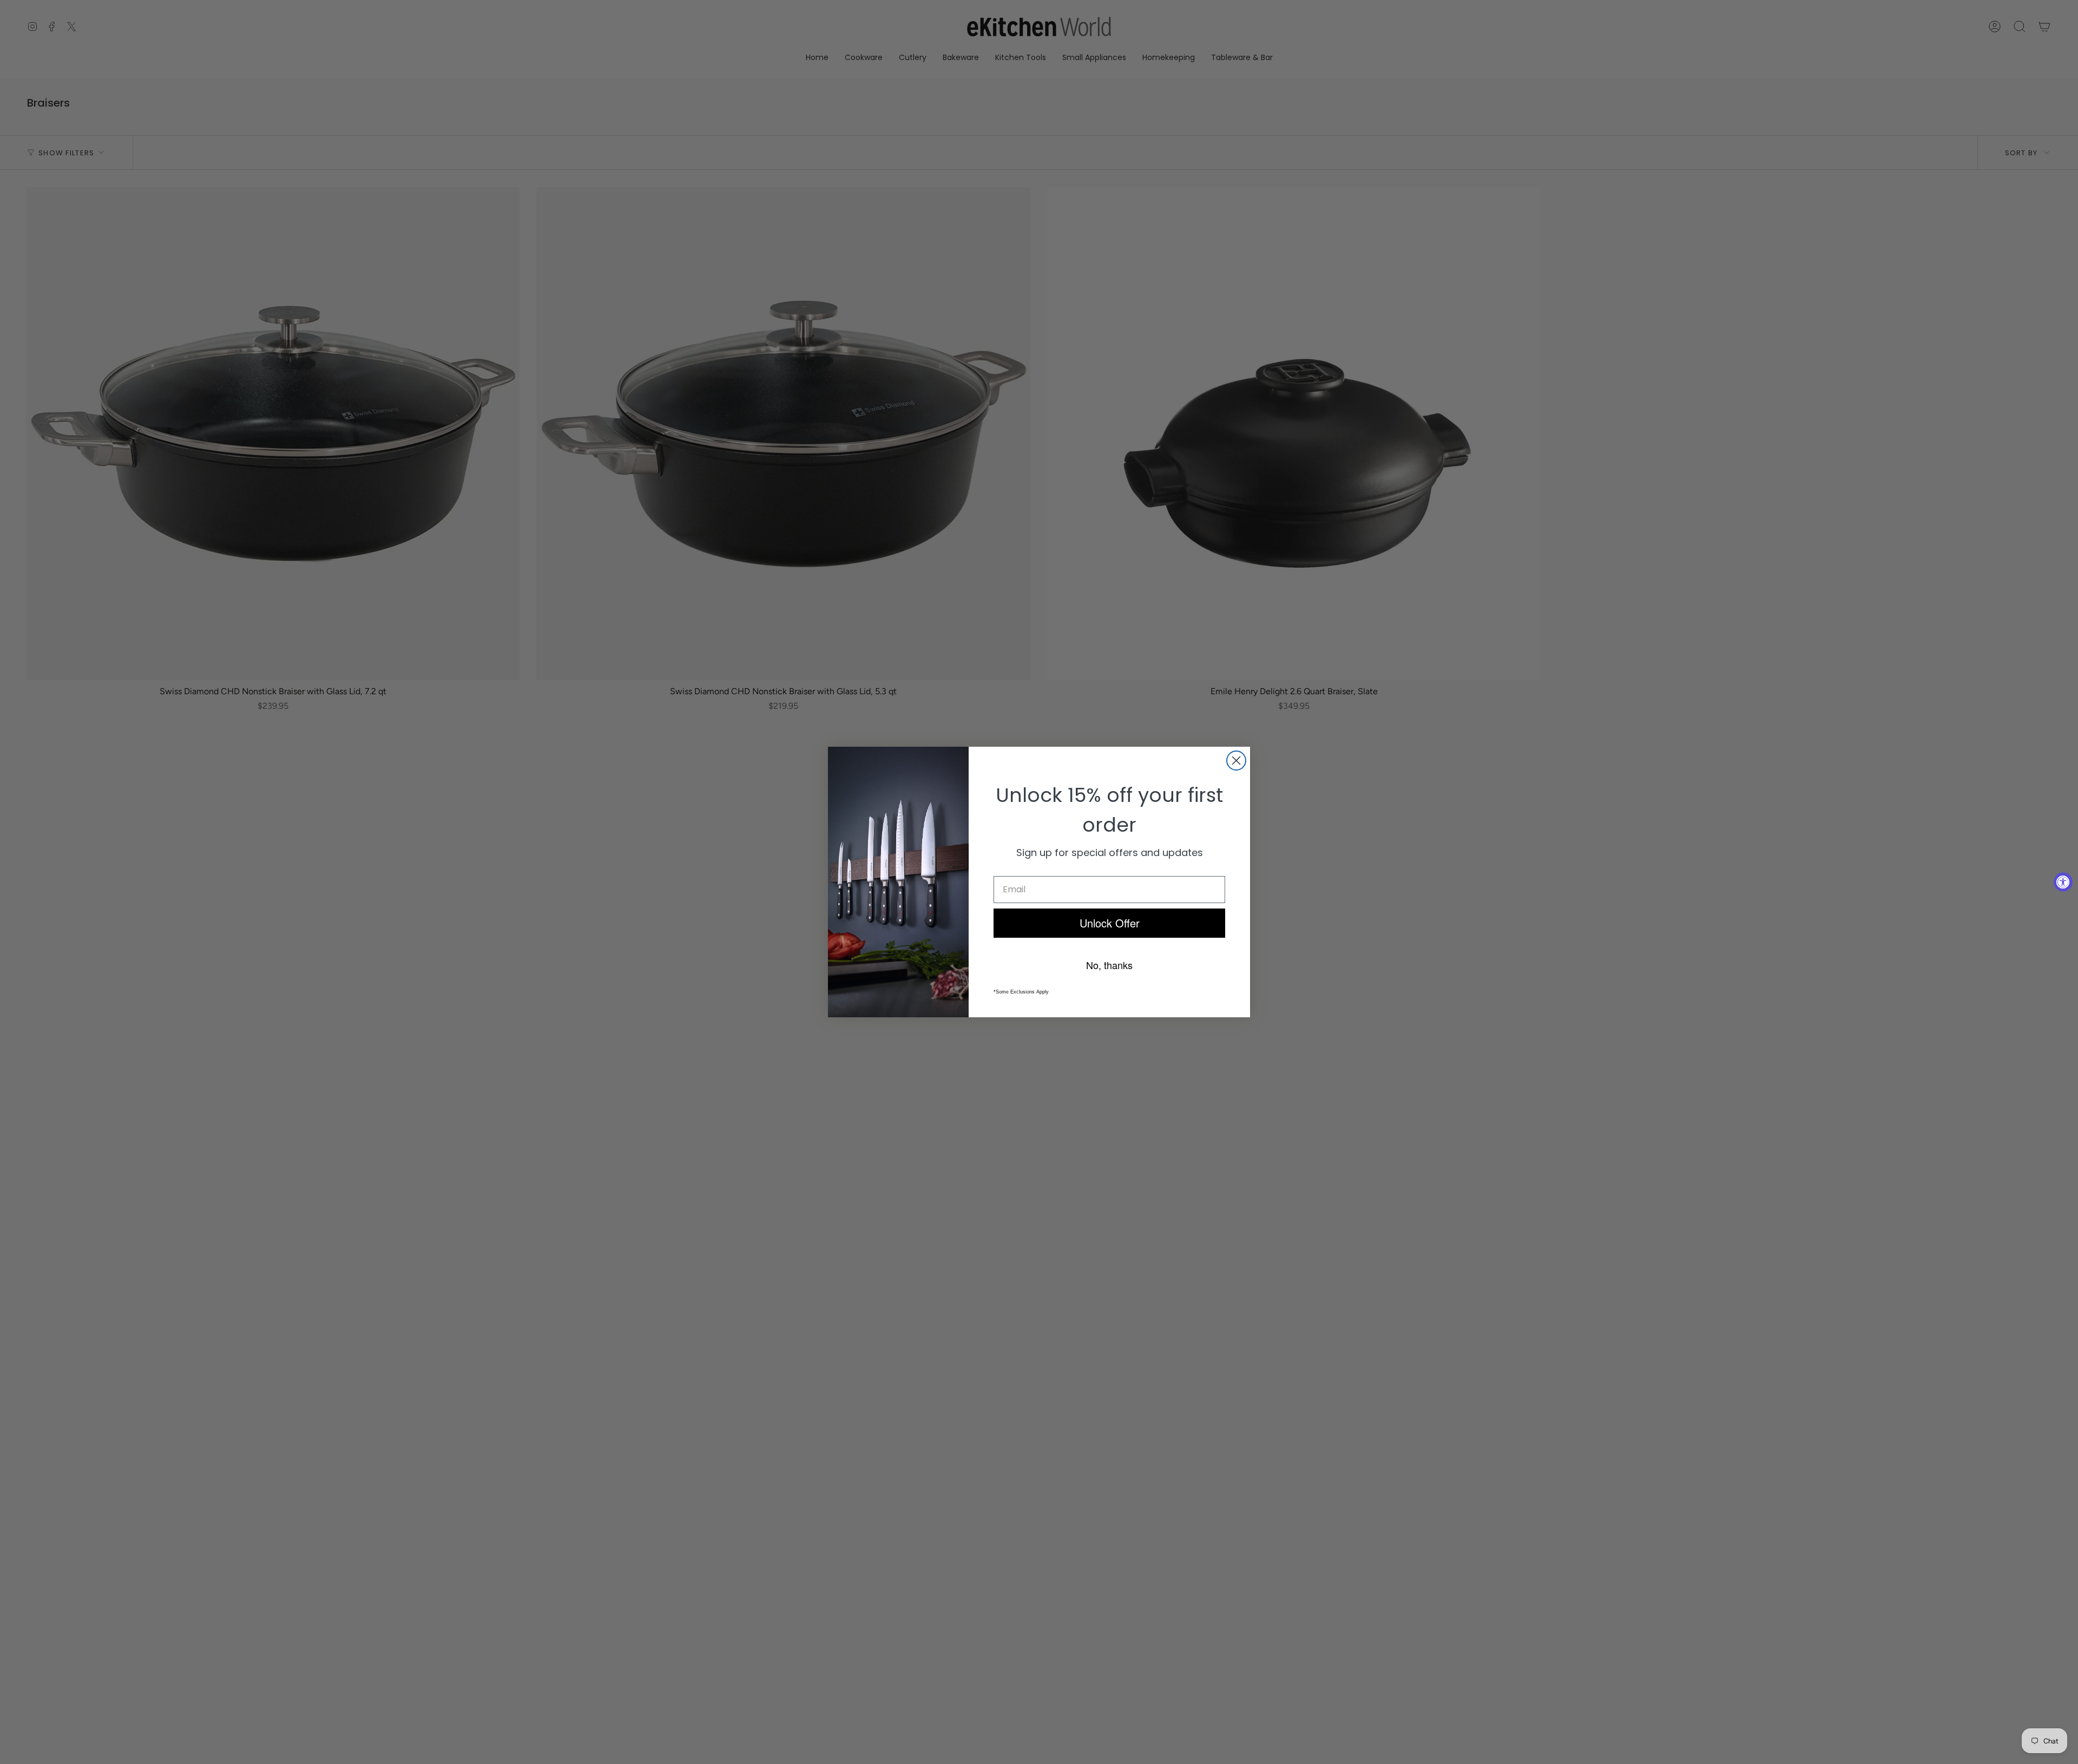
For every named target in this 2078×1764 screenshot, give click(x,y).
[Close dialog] (1236, 761)
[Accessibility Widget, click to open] (2063, 882)
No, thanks (1109, 965)
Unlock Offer (1110, 923)
